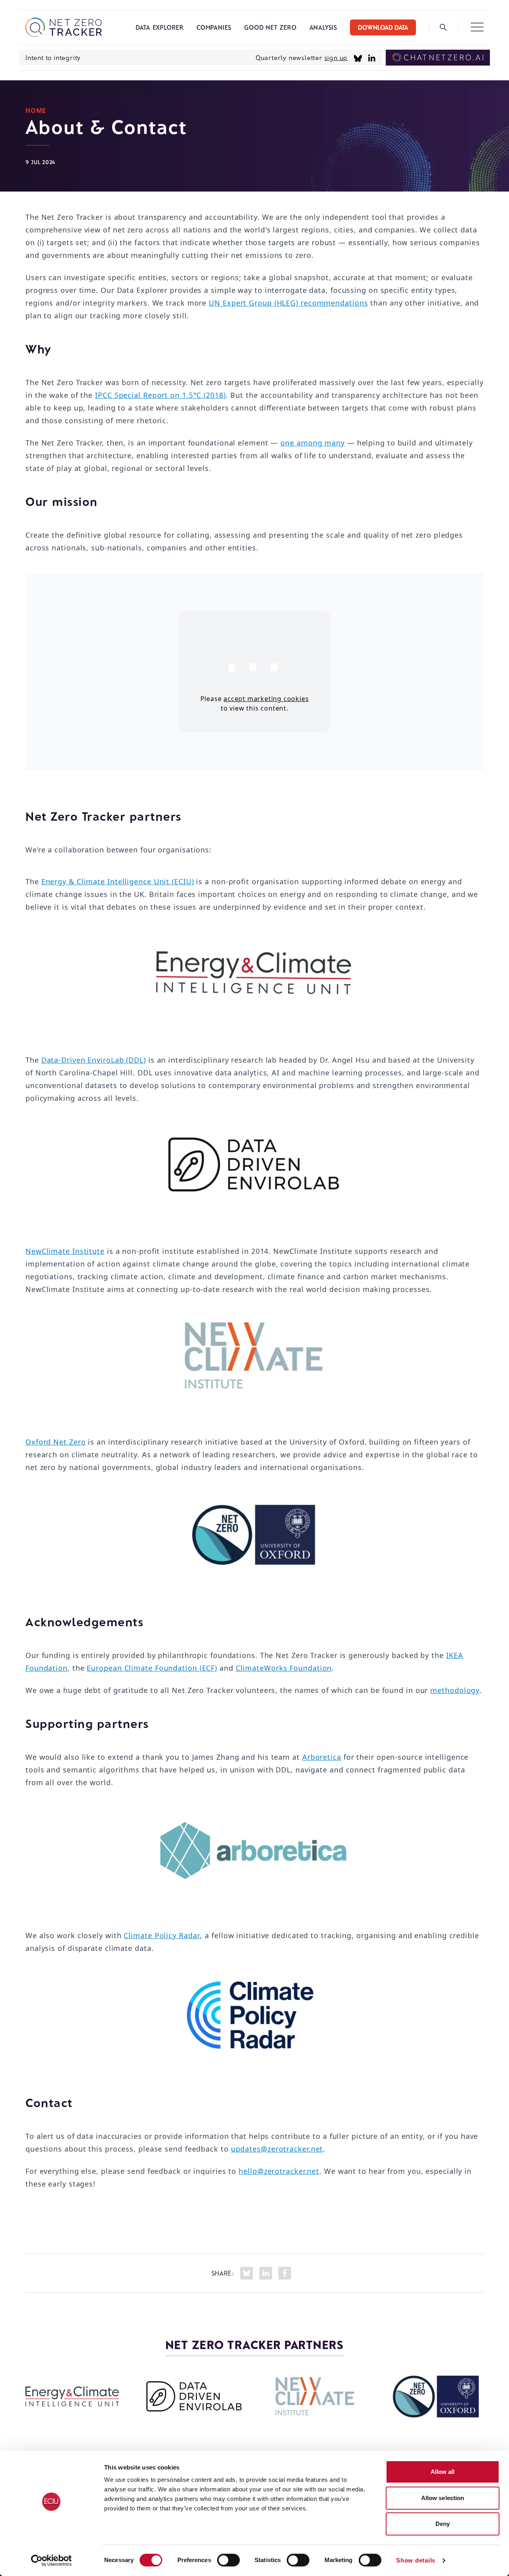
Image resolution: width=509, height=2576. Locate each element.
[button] (477, 27)
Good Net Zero (270, 27)
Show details (416, 2560)
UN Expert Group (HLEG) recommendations (288, 303)
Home (36, 110)
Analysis (323, 27)
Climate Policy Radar (162, 1935)
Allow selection (443, 2498)
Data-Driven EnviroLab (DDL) (94, 1060)
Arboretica (322, 1757)
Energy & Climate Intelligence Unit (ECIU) (118, 881)
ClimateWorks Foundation (284, 1668)
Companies (214, 27)
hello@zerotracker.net (279, 2171)
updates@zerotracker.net (277, 2149)
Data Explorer (160, 27)
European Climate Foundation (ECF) (152, 1668)
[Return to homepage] (64, 27)
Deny (443, 2524)
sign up (336, 57)
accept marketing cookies (266, 699)
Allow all (443, 2472)
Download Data (383, 27)
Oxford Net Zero (56, 1442)
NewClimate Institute (65, 1251)
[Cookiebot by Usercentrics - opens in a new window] (51, 2561)
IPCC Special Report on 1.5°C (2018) (160, 395)
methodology (455, 1690)
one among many (313, 443)
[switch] (228, 2560)
